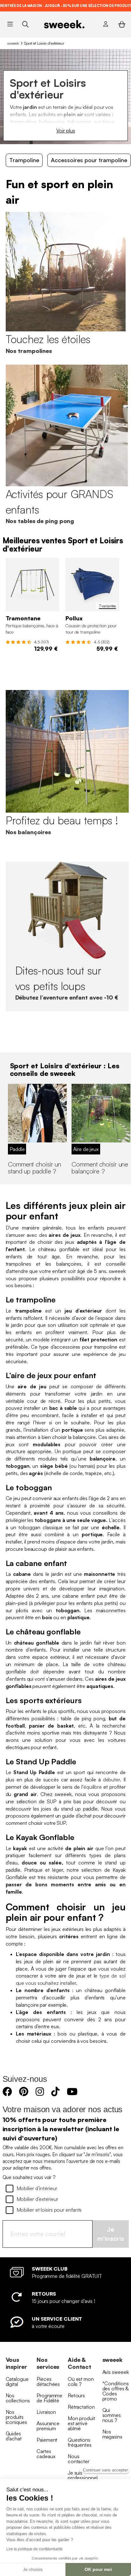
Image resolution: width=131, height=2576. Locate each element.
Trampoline (24, 160)
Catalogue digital (17, 2381)
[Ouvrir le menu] (10, 24)
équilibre (93, 1787)
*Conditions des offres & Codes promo (116, 2391)
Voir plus (66, 131)
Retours (76, 2395)
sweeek (13, 43)
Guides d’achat (14, 2436)
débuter (111, 1780)
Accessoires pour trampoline (89, 160)
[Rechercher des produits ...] (25, 24)
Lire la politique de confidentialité (34, 2549)
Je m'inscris (111, 2234)
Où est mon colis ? (81, 2381)
